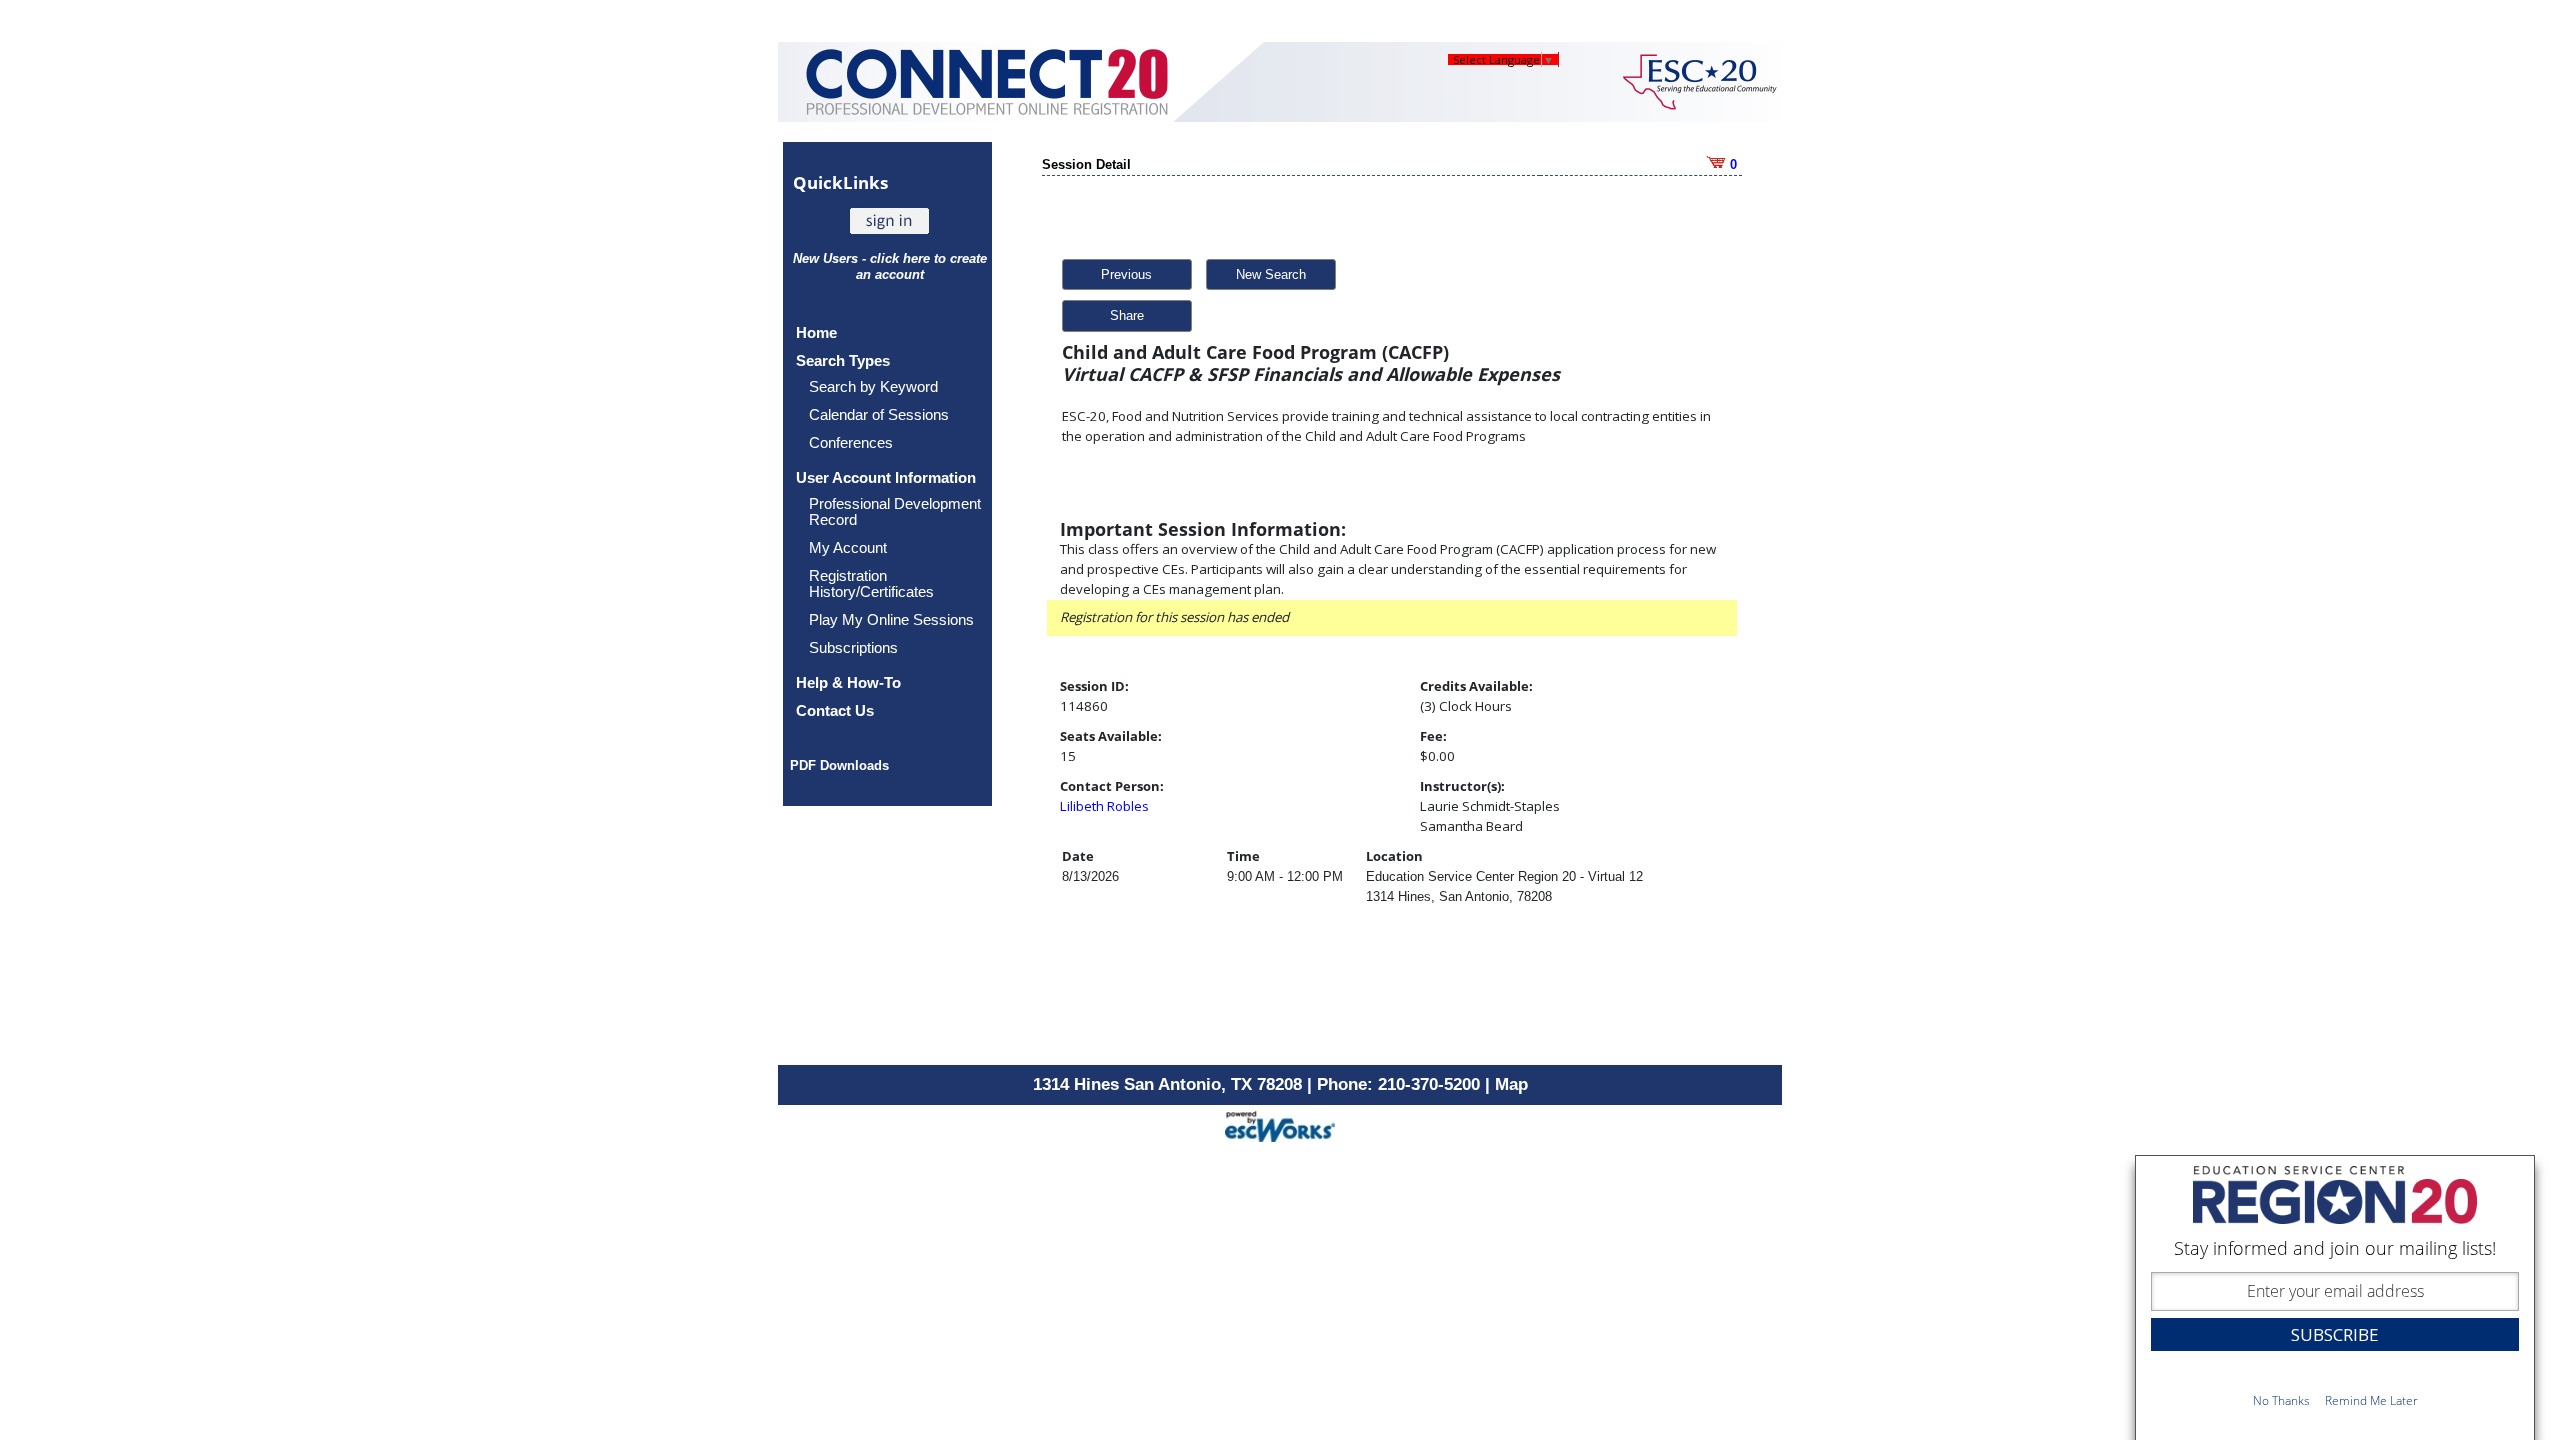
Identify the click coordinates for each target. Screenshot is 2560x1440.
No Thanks (2281, 1400)
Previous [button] (1126, 274)
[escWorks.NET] (1280, 1124)
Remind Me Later (2371, 1400)
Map (1511, 1084)
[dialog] (2335, 1297)
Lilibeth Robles (1104, 806)
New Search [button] (1271, 274)
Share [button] (1127, 315)
